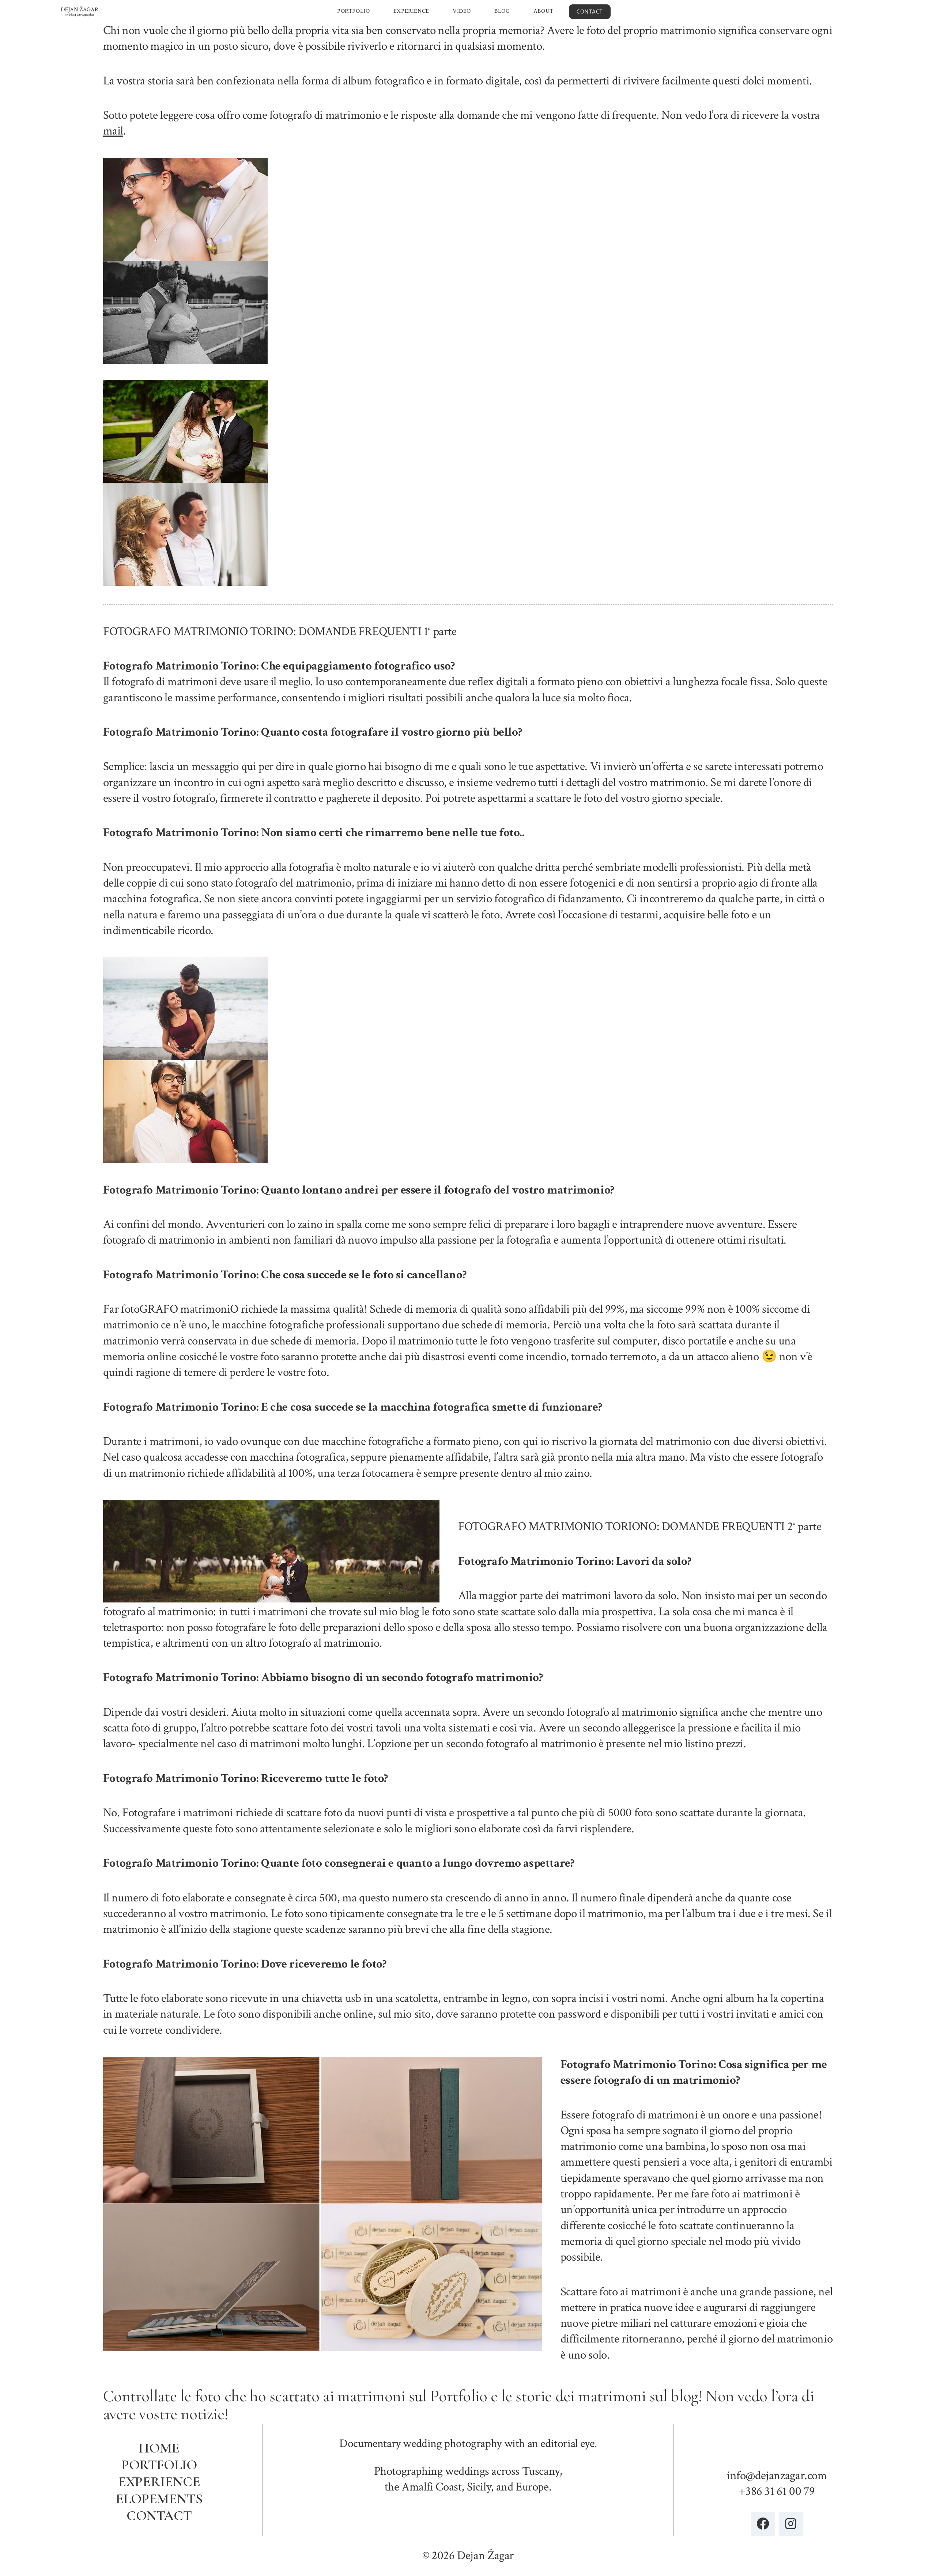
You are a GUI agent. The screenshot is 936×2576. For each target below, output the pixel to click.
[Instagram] (791, 2524)
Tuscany (541, 2471)
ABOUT (544, 11)
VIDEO (462, 11)
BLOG (502, 11)
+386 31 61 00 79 (777, 2491)
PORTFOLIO (353, 11)
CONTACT (590, 12)
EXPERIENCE (411, 11)
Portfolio (458, 2396)
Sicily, (480, 2487)
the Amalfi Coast (423, 2487)
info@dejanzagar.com (777, 2476)
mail (113, 131)
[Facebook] (763, 2524)
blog (684, 2396)
